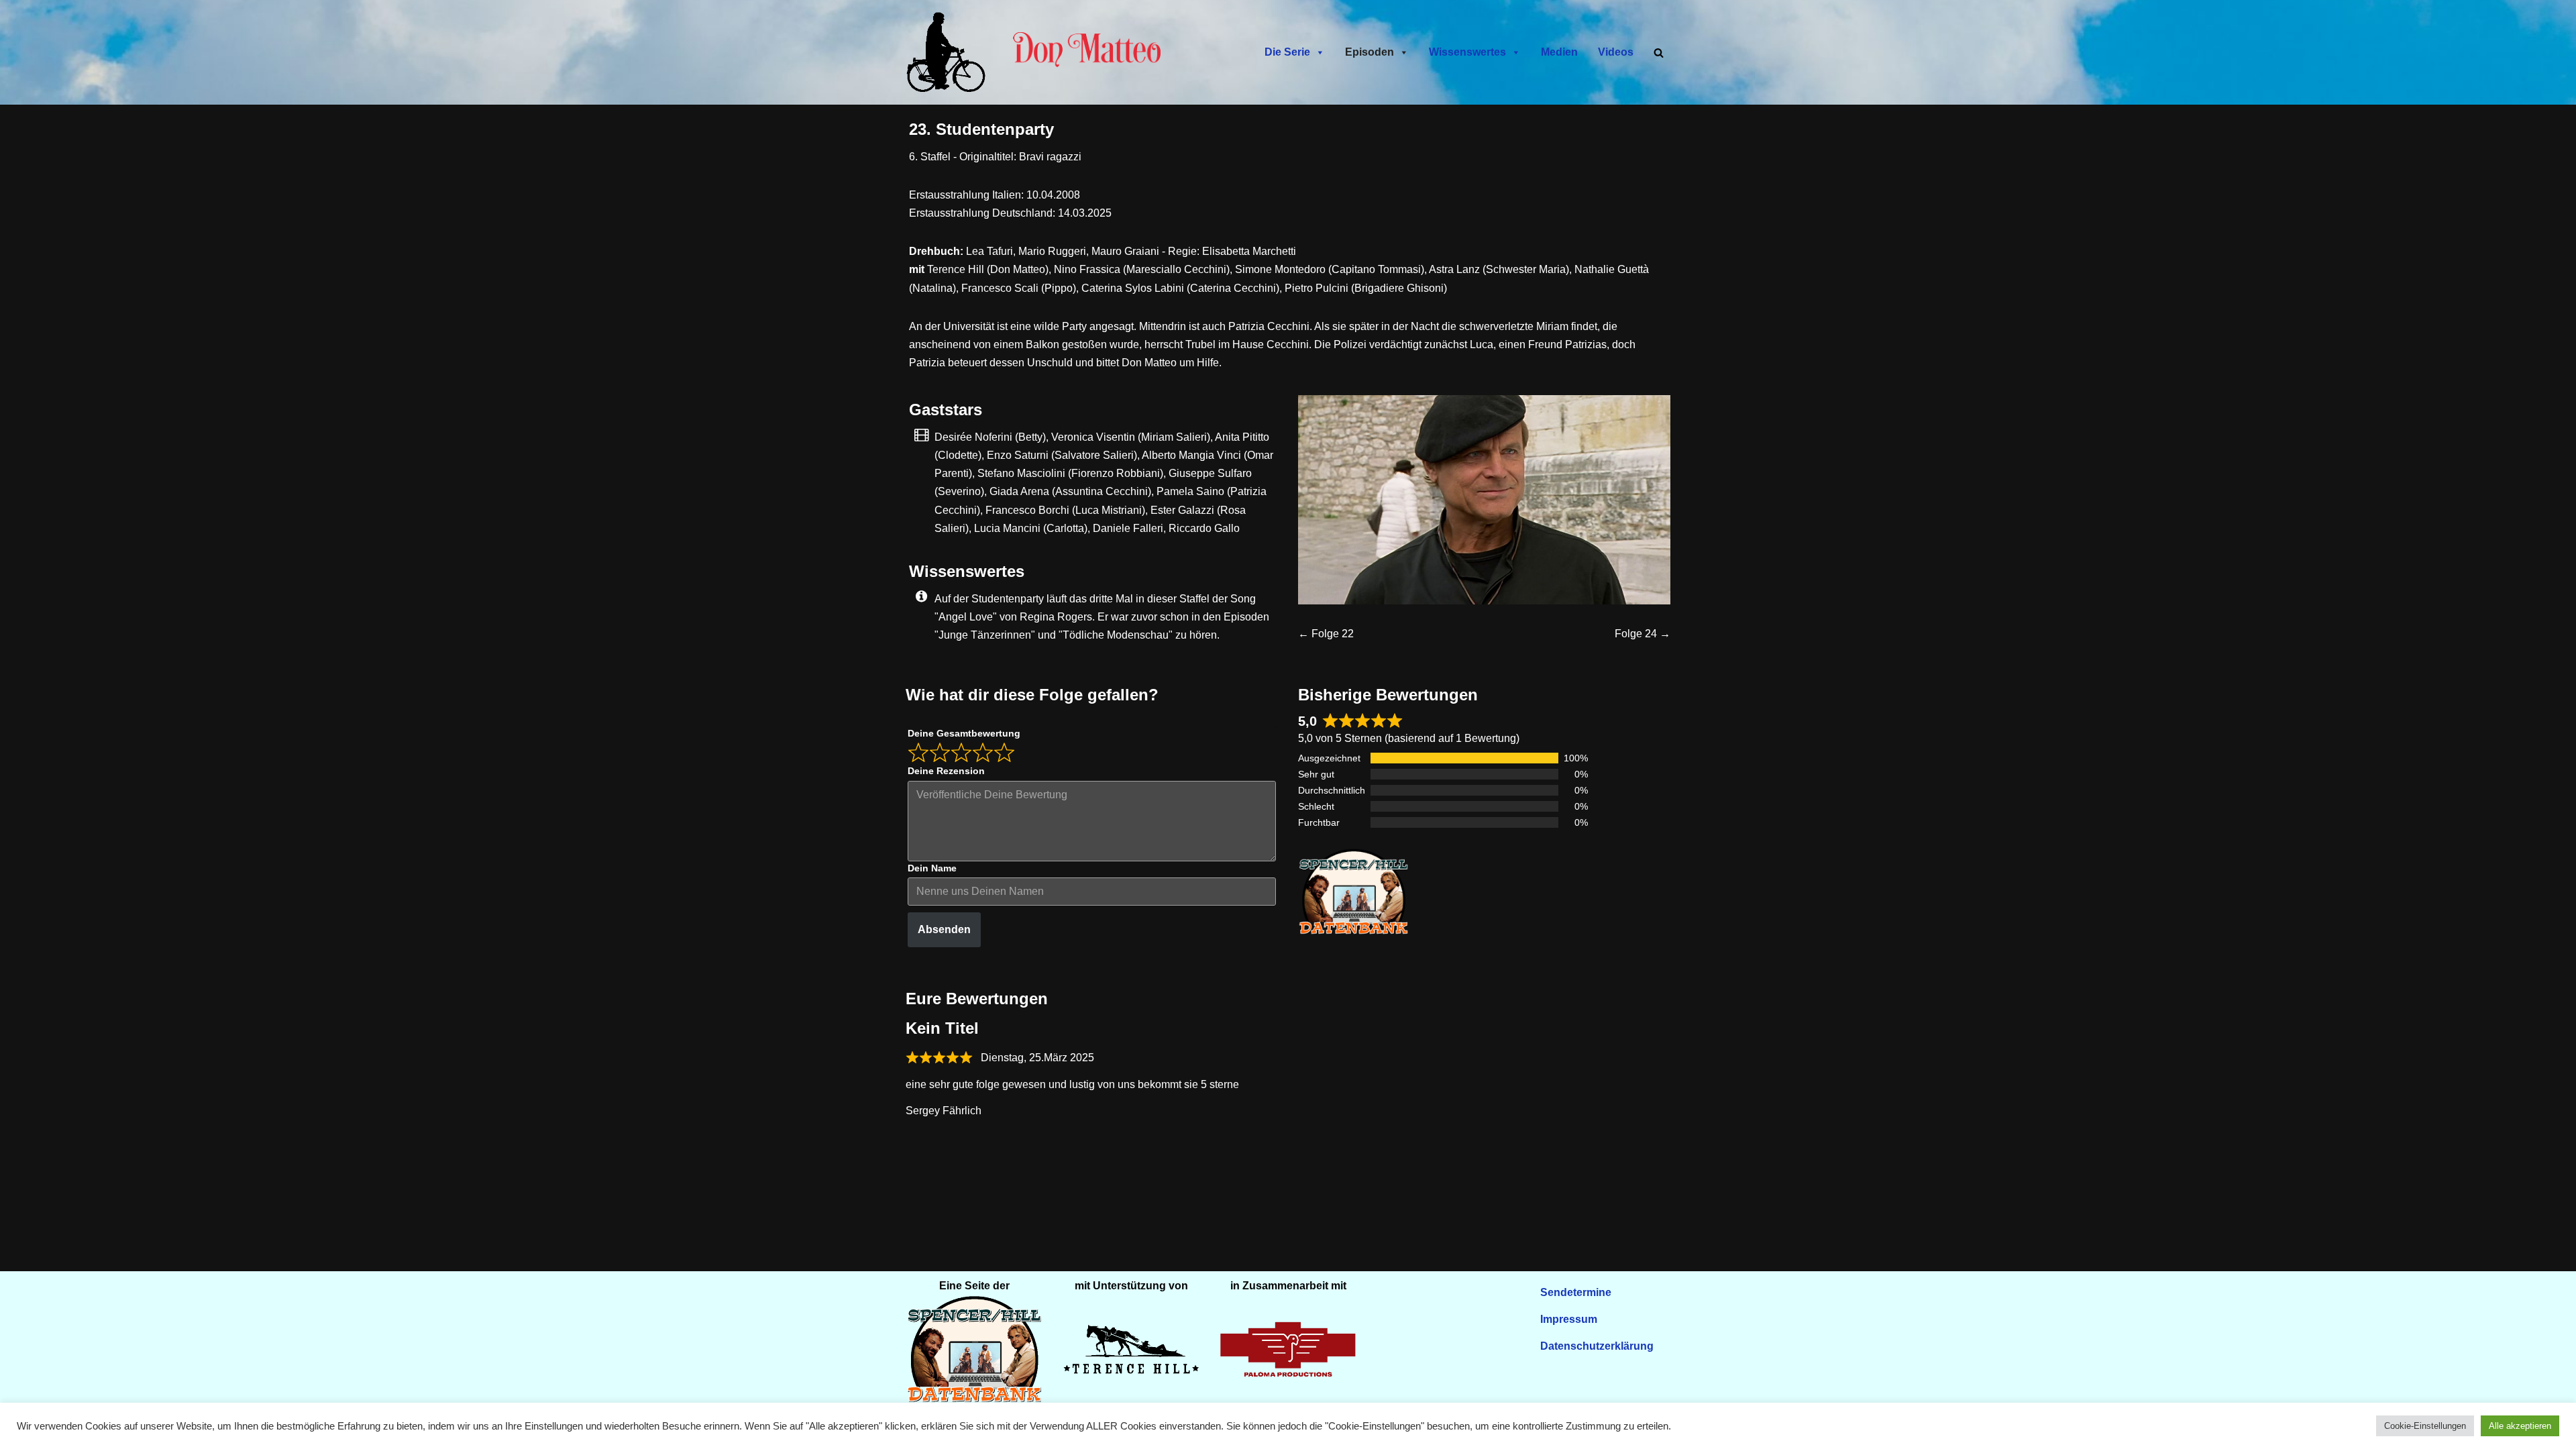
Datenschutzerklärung (1597, 1346)
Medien (1559, 52)
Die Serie (1287, 52)
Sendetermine (1576, 1292)
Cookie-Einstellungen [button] (2425, 1426)
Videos (1616, 52)
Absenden (944, 929)
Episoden (1370, 52)
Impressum (1569, 1319)
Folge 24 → (1643, 634)
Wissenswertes (1467, 52)
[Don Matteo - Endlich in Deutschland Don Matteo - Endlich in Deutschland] (949, 52)
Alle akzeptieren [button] (2520, 1426)
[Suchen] (1659, 53)
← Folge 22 (1326, 634)
